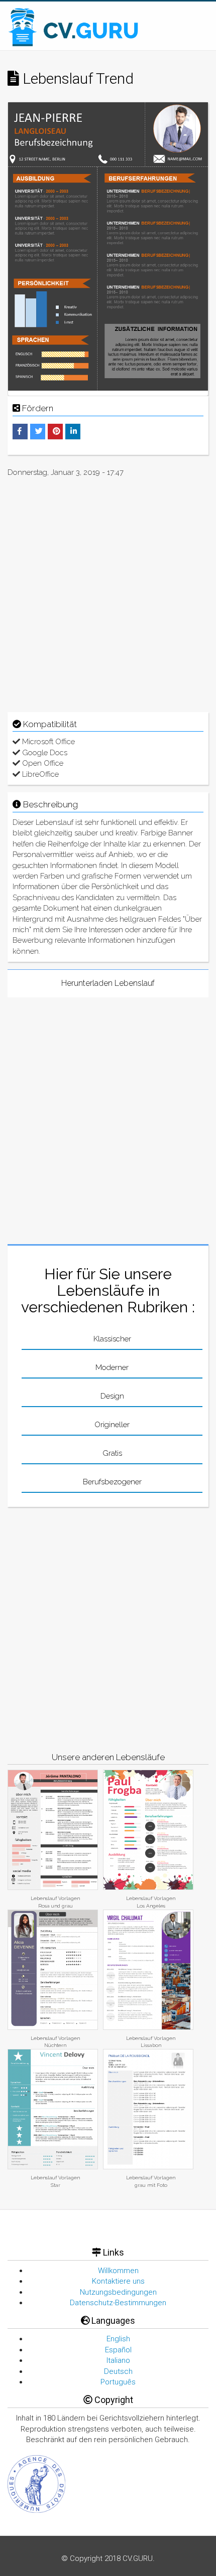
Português (118, 2382)
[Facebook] (20, 431)
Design (112, 1396)
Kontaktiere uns (118, 2281)
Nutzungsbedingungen (118, 2292)
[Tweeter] (39, 431)
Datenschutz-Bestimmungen (118, 2303)
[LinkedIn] (74, 431)
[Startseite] (74, 27)
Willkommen (118, 2271)
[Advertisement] (108, 593)
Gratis (112, 1453)
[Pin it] (57, 431)
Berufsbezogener (112, 1482)
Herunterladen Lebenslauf (108, 983)
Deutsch (118, 2371)
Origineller (112, 1425)
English (118, 2339)
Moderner (112, 1367)
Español (118, 2350)
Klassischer (112, 1339)
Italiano (118, 2360)
